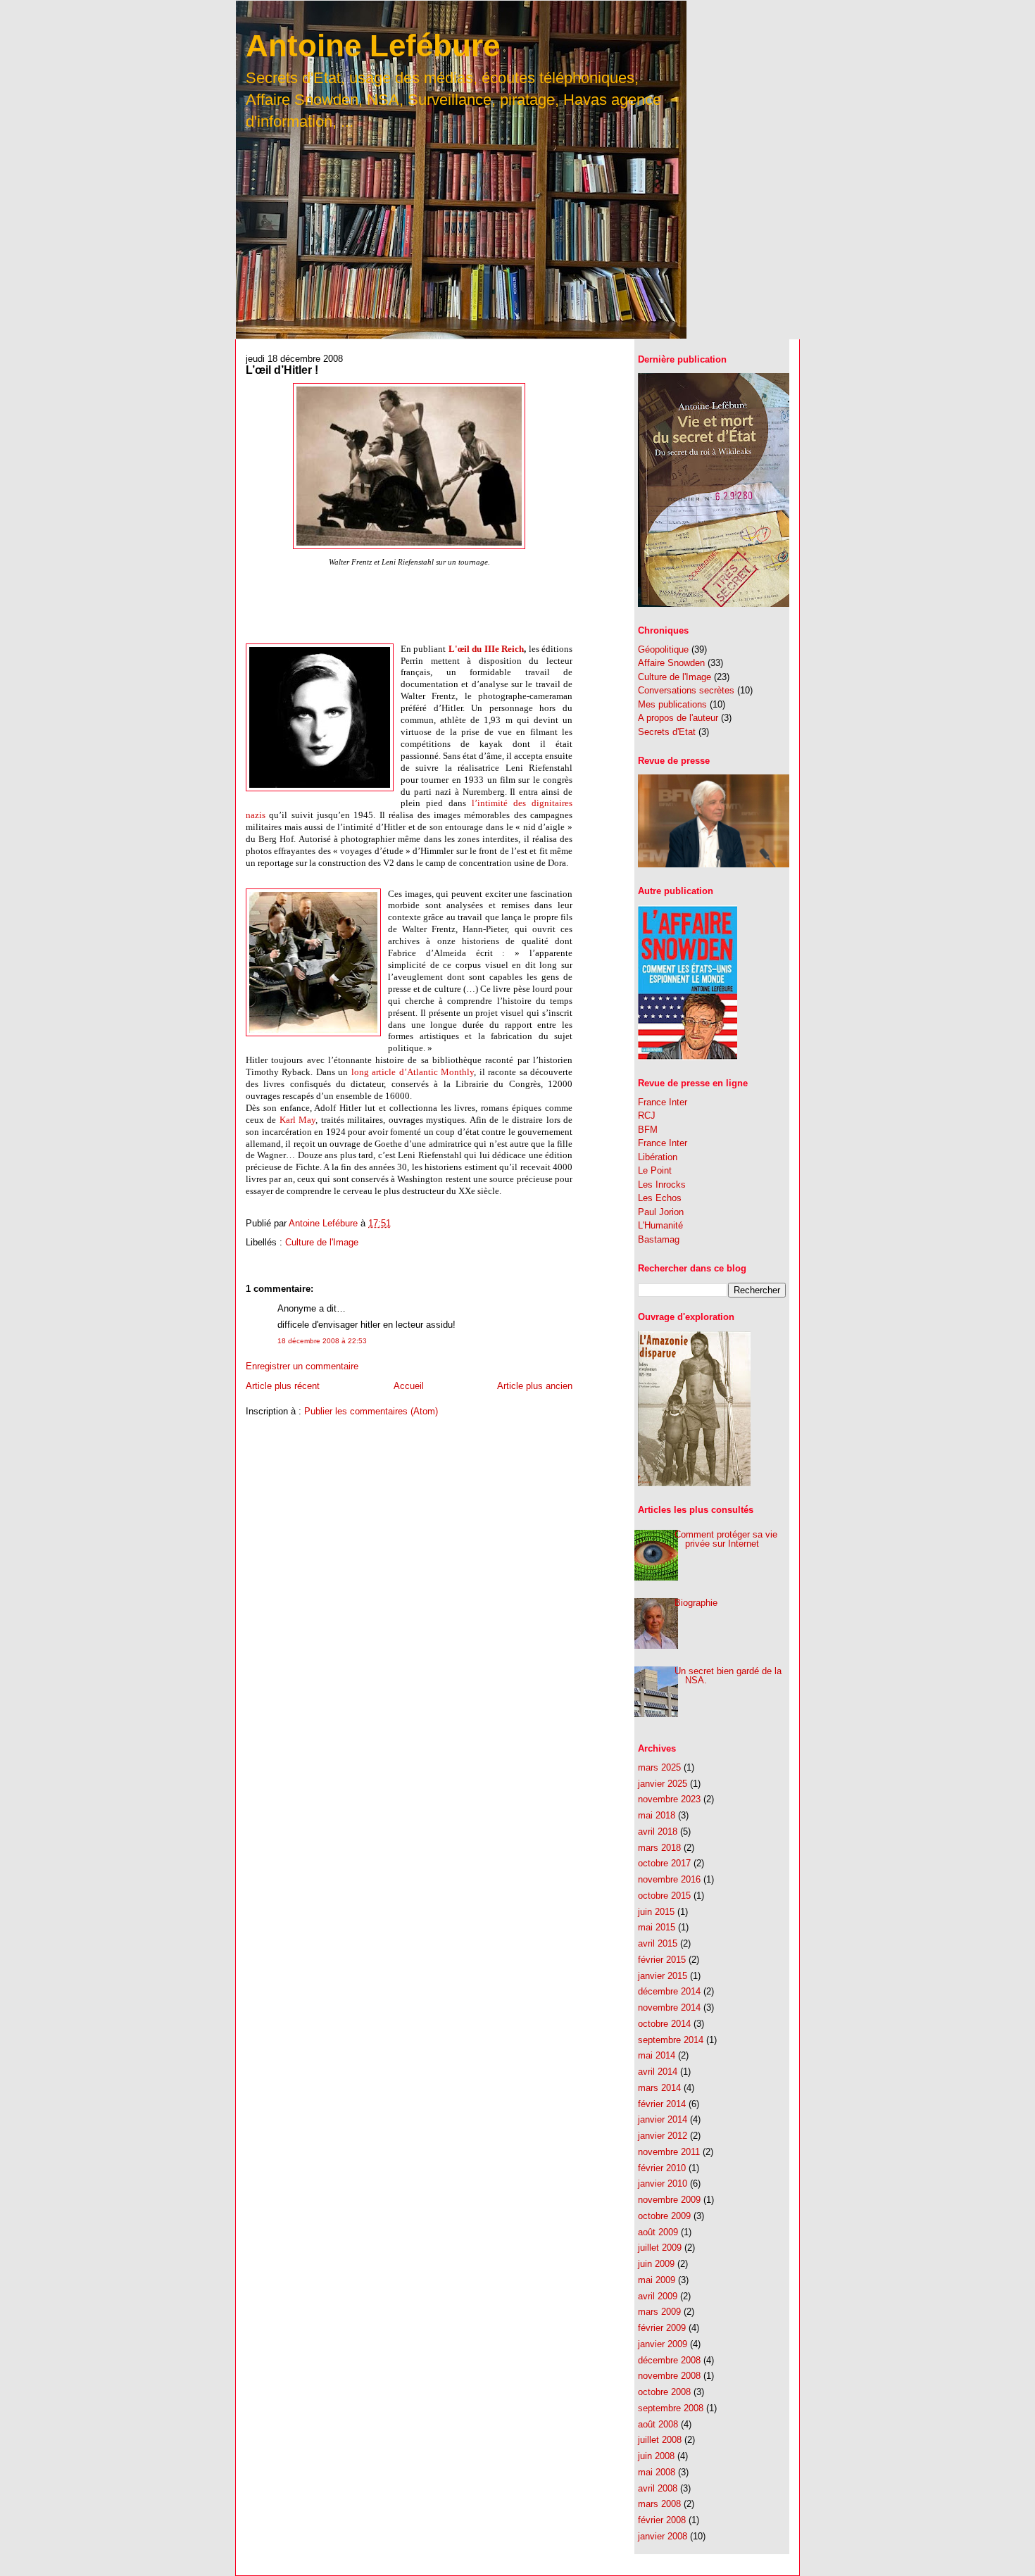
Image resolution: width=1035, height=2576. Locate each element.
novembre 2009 (669, 2200)
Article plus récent (283, 1386)
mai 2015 (657, 1927)
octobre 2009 (664, 2216)
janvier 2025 (663, 1784)
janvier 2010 (663, 2184)
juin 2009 (656, 2264)
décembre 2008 (669, 2360)
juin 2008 (656, 2456)
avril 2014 (658, 2072)
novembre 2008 (669, 2376)
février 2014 (662, 2104)
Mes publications (672, 704)
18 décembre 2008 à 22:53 (322, 1341)
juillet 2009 (660, 2248)
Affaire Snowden (671, 663)
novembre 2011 (669, 2152)
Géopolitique (663, 649)
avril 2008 (658, 2488)
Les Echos (660, 1198)
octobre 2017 (664, 1863)
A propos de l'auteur (678, 718)
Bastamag (659, 1239)
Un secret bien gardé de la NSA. (728, 1676)
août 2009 (658, 2232)
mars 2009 (659, 2312)
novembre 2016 (669, 1879)
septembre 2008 (671, 2408)
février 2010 (662, 2168)
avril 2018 (658, 1832)
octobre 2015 (664, 1896)
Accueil (409, 1386)
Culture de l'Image (322, 1242)
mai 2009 (657, 2280)
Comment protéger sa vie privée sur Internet (726, 1539)
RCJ (647, 1116)
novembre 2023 (669, 1799)
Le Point (655, 1170)
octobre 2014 (664, 2024)
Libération (658, 1157)
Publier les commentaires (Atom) (371, 1411)
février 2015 (662, 1960)
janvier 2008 (663, 2536)
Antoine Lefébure (373, 45)
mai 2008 (657, 2472)
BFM (648, 1130)
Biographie (696, 1603)
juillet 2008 (660, 2440)
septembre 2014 (671, 2040)
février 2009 (662, 2328)
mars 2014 (659, 2088)
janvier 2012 (663, 2136)
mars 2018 (659, 1848)
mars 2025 (659, 1767)
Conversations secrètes (686, 690)
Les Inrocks (662, 1185)
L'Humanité (660, 1225)
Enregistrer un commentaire (302, 1366)
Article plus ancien (535, 1386)
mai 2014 (657, 2055)
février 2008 (662, 2520)
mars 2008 (659, 2504)
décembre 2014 (669, 1991)
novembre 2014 (669, 2008)
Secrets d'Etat (667, 732)
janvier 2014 (663, 2119)
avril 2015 (658, 1943)
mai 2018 (657, 1815)
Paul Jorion (661, 1212)
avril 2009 (658, 2296)
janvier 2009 (663, 2344)
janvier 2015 (663, 1976)
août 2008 (658, 2424)
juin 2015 (656, 1912)
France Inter (663, 1102)
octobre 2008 (664, 2392)
